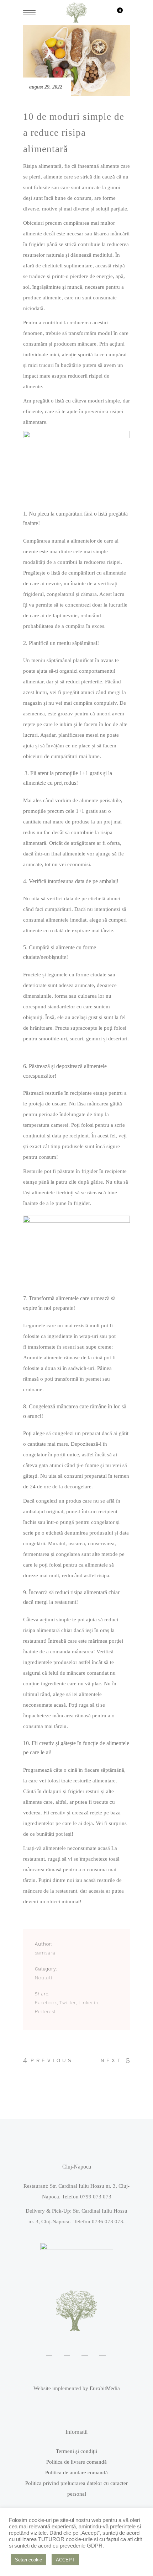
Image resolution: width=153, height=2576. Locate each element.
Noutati (44, 1978)
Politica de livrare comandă (76, 2462)
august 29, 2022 (46, 87)
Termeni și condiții (76, 2451)
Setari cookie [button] (28, 2560)
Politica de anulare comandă (76, 2473)
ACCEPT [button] (65, 2560)
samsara (45, 1953)
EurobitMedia (105, 2388)
